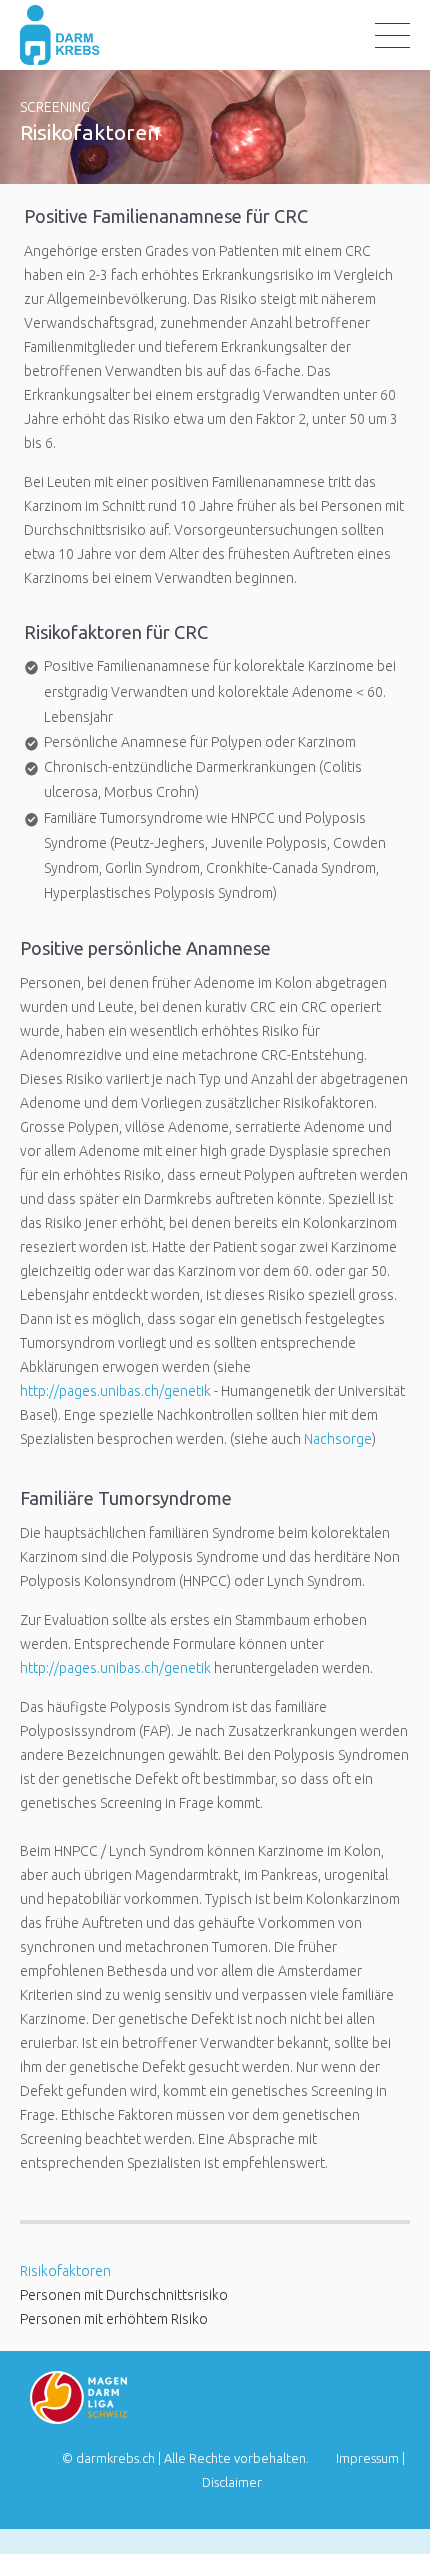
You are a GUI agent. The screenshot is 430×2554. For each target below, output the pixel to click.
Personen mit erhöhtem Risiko (114, 2319)
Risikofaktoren (65, 2271)
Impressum (367, 2458)
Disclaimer (232, 2482)
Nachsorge (338, 1439)
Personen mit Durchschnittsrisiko (124, 2295)
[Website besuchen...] (78, 2419)
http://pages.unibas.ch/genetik (115, 1391)
